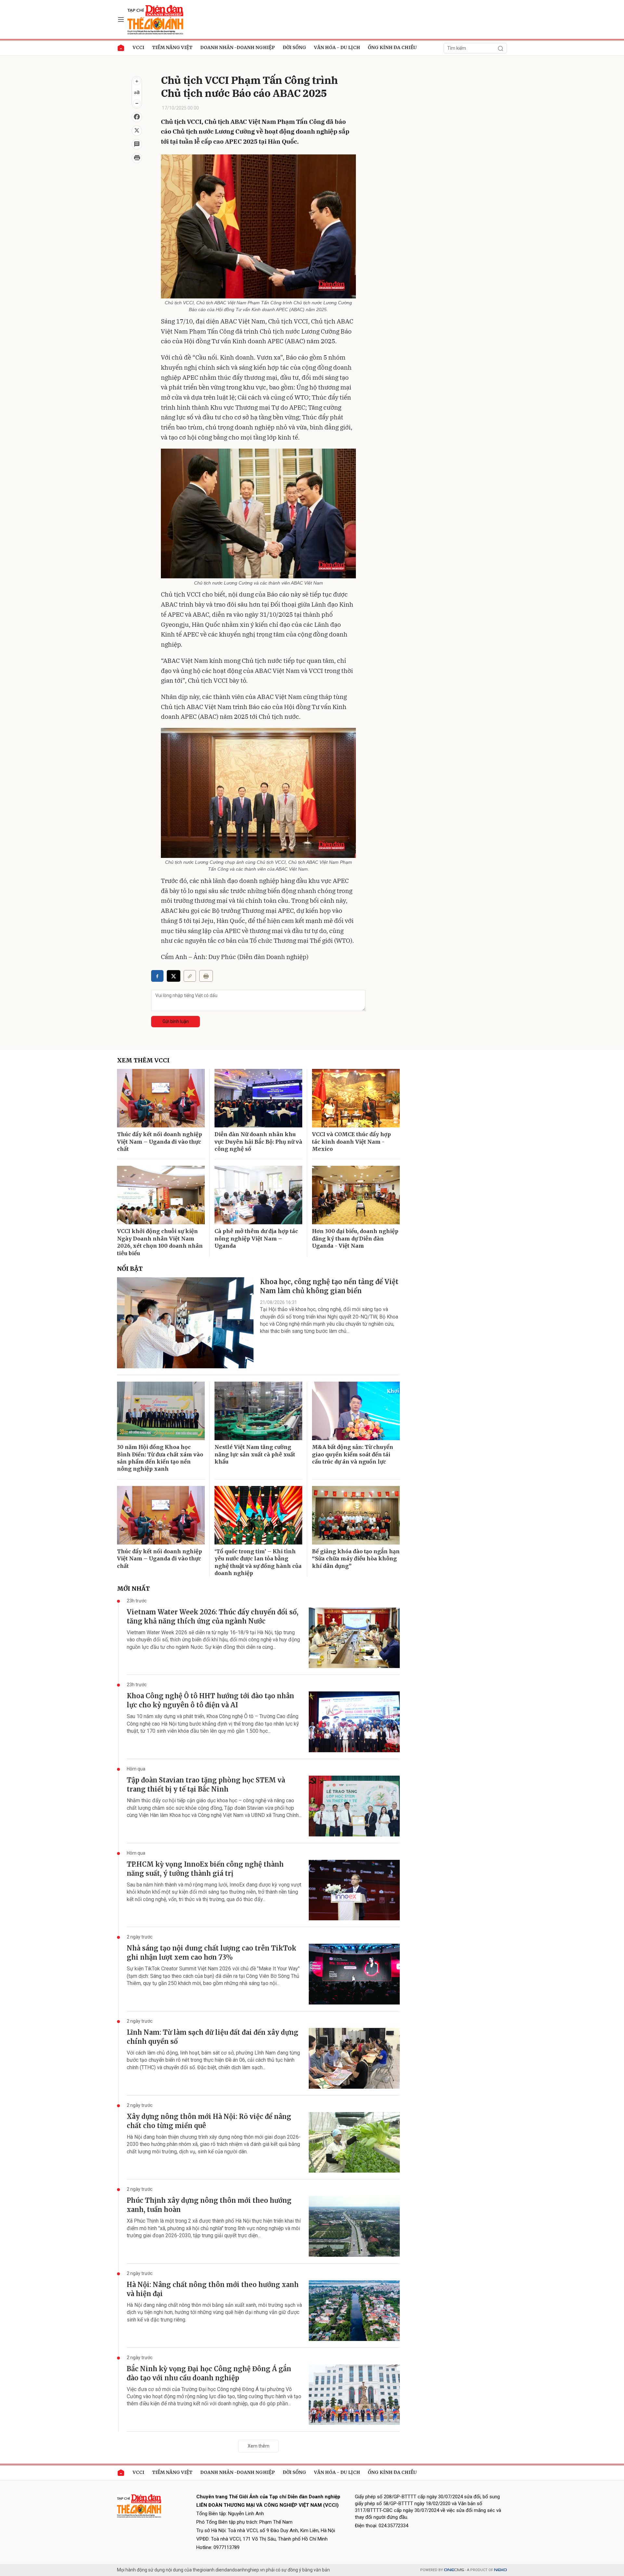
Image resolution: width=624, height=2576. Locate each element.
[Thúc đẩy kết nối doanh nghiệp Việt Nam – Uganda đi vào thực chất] (161, 1098)
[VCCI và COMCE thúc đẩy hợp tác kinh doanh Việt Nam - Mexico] (356, 1098)
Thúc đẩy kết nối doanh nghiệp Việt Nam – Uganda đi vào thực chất (160, 1142)
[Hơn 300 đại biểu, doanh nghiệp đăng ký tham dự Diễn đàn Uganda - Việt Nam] (356, 1195)
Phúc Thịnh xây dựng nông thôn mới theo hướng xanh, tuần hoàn (209, 2205)
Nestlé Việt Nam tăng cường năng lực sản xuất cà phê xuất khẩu (255, 1454)
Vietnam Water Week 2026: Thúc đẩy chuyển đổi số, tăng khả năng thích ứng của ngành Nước (213, 1617)
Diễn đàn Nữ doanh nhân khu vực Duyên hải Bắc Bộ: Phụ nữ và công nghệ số (258, 1142)
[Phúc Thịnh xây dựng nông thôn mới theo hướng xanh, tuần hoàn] (354, 2226)
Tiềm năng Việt (172, 47)
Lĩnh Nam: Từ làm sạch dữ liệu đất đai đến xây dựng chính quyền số (213, 2037)
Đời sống (294, 47)
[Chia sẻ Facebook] (137, 117)
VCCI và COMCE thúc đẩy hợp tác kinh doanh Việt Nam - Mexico (351, 1142)
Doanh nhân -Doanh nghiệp (238, 47)
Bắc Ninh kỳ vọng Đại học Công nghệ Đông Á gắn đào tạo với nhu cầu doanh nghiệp (209, 2373)
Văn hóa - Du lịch (337, 47)
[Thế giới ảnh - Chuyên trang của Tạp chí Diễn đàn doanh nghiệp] (156, 19)
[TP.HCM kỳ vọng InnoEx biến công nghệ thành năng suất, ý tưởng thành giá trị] (354, 1890)
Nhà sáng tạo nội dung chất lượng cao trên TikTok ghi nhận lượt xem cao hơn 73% (212, 1953)
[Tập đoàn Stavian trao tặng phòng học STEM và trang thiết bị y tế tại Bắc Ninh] (354, 1806)
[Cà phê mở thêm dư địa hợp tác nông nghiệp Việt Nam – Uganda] (258, 1195)
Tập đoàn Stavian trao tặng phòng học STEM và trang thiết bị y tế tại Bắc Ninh (206, 1785)
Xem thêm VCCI (143, 1060)
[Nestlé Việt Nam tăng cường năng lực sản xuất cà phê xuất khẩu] (258, 1411)
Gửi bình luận (176, 1021)
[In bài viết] (137, 158)
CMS (454, 2570)
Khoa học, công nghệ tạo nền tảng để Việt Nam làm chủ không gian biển (329, 1286)
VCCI (138, 47)
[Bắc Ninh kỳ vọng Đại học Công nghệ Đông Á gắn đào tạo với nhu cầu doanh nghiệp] (354, 2395)
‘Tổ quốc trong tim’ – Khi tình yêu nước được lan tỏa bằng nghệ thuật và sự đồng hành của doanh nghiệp (258, 1562)
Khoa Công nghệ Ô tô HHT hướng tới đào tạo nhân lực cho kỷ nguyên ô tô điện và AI (210, 1700)
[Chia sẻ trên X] (137, 131)
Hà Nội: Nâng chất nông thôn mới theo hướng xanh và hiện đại (213, 2289)
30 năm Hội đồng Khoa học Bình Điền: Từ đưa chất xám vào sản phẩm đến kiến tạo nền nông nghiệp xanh (160, 1458)
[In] (206, 976)
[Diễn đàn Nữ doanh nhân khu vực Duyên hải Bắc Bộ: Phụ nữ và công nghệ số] (258, 1098)
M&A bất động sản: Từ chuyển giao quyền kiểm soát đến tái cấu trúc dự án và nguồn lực (353, 1454)
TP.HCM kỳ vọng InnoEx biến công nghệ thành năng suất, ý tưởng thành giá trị (205, 1869)
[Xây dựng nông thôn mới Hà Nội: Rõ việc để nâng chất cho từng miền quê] (354, 2142)
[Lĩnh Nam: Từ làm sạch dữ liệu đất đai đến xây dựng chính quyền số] (354, 2058)
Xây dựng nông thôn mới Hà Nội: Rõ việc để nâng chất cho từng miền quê (209, 2121)
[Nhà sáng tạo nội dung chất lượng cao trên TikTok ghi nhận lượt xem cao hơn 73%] (354, 1974)
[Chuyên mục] (121, 20)
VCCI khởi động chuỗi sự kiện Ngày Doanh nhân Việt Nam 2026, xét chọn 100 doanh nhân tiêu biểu (160, 1242)
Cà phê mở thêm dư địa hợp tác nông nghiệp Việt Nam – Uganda (256, 1238)
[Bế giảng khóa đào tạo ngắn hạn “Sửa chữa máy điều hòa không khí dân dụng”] (356, 1515)
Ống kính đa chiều (392, 47)
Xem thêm (259, 2446)
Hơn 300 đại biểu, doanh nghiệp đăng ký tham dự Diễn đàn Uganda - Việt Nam (355, 1238)
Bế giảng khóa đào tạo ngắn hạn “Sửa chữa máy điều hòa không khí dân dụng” (356, 1559)
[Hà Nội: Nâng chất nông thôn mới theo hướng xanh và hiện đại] (354, 2311)
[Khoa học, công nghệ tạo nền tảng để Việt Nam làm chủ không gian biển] (185, 1323)
